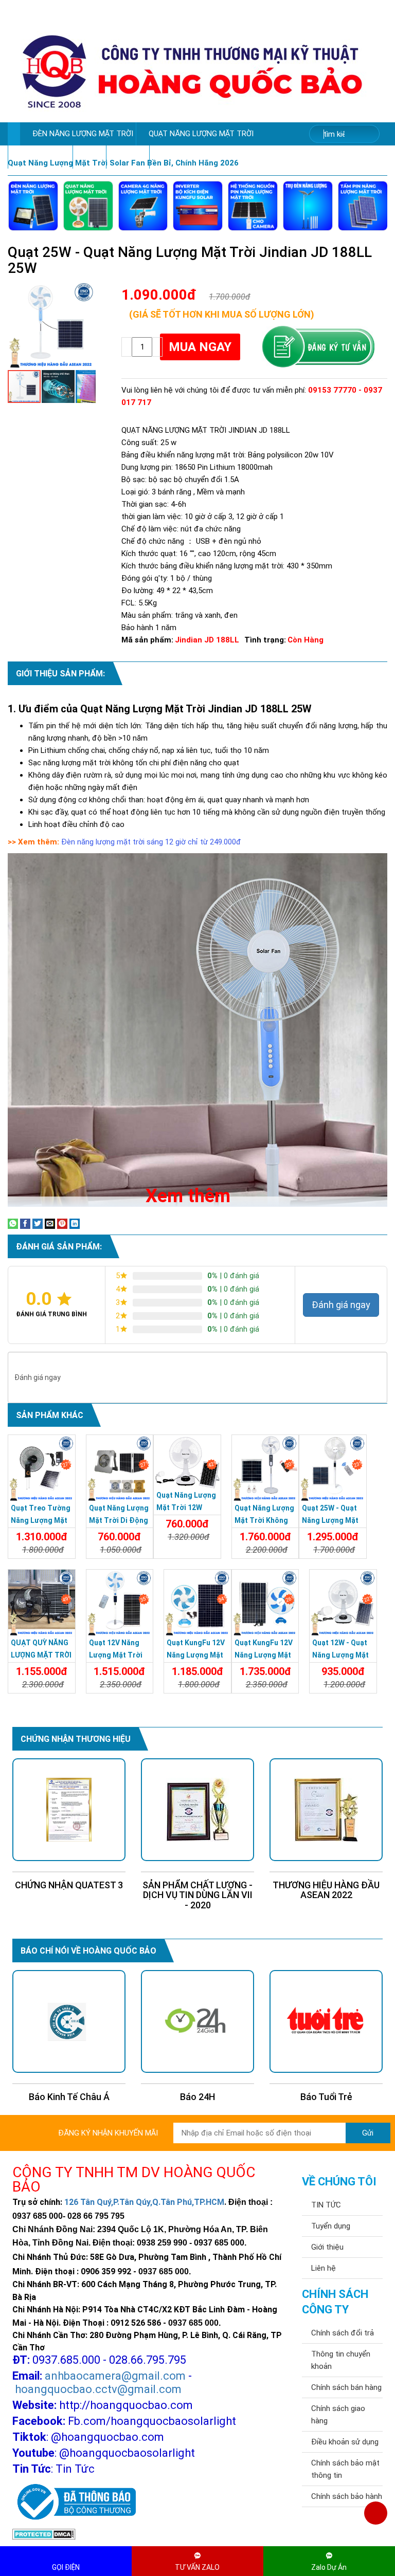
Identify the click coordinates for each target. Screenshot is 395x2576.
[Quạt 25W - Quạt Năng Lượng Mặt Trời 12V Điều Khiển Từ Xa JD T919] (333, 1468)
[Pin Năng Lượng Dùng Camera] (253, 206)
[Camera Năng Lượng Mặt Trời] (143, 206)
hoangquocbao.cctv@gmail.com (98, 2389)
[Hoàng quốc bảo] (192, 71)
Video (86, 157)
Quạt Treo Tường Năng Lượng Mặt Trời (41, 1520)
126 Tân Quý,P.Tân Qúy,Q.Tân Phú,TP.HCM (144, 2202)
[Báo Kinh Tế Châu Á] (69, 2022)
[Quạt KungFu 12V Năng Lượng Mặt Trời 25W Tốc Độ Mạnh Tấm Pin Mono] (197, 1603)
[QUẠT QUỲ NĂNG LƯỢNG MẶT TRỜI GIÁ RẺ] (42, 1603)
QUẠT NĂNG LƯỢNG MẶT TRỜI (201, 134)
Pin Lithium (128, 157)
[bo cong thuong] (74, 2503)
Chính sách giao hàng (338, 2415)
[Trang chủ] (14, 134)
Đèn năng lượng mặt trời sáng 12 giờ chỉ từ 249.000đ (151, 842)
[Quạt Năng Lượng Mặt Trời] (88, 206)
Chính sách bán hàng (346, 2387)
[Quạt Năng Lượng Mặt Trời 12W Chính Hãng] (187, 1462)
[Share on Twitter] (38, 1223)
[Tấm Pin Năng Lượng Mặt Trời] (363, 206)
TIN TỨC (326, 2205)
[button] (86, 290)
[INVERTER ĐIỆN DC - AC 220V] (198, 206)
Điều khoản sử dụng (345, 2442)
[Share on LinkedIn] (75, 1223)
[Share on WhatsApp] (13, 1223)
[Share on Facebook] (25, 1223)
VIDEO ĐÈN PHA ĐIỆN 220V (199, 157)
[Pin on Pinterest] (62, 1223)
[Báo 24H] (197, 2022)
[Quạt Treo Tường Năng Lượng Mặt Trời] (42, 1468)
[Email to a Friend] (50, 1223)
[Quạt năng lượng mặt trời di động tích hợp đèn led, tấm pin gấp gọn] (120, 1468)
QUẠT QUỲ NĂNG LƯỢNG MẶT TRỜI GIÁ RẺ (41, 1655)
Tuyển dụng (331, 2226)
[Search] (365, 134)
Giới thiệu (327, 2247)
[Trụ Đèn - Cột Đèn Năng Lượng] (308, 206)
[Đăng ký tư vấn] (318, 347)
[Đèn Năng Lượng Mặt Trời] (33, 206)
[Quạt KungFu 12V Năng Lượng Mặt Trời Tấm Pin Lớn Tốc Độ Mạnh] (265, 1603)
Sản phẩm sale (37, 157)
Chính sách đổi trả (343, 2333)
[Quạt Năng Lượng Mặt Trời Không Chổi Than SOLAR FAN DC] (265, 1468)
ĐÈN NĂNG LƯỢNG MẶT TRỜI (83, 134)
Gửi (368, 2133)
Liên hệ (324, 2268)
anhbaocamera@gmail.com (115, 2376)
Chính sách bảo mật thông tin (345, 2469)
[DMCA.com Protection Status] (44, 2534)
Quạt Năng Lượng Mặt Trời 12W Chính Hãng (186, 1507)
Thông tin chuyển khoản (341, 2360)
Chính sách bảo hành (347, 2496)
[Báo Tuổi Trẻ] (326, 2022)
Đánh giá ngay (341, 1305)
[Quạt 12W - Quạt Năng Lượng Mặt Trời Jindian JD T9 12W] (343, 1603)
